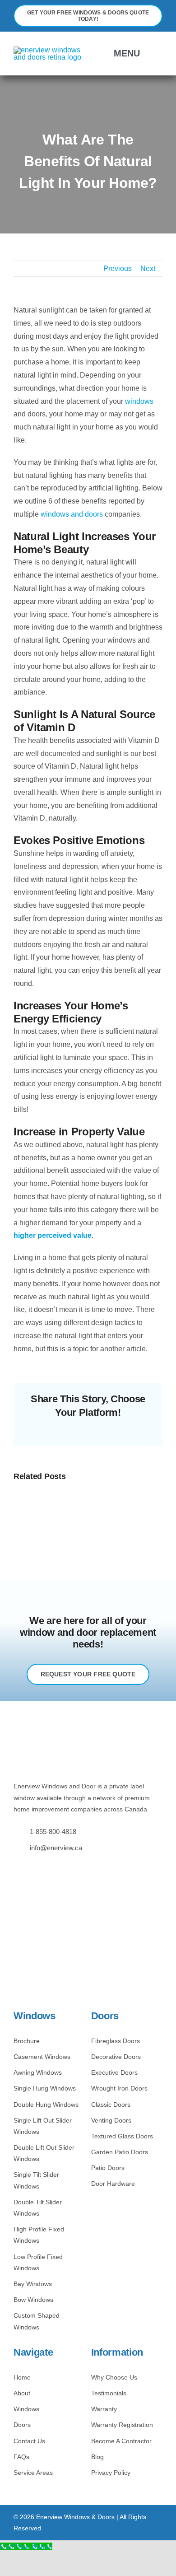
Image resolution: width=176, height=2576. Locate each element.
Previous (118, 268)
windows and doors (72, 514)
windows (139, 401)
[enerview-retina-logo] (49, 50)
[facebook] (16, 1868)
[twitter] (30, 1868)
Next (148, 268)
